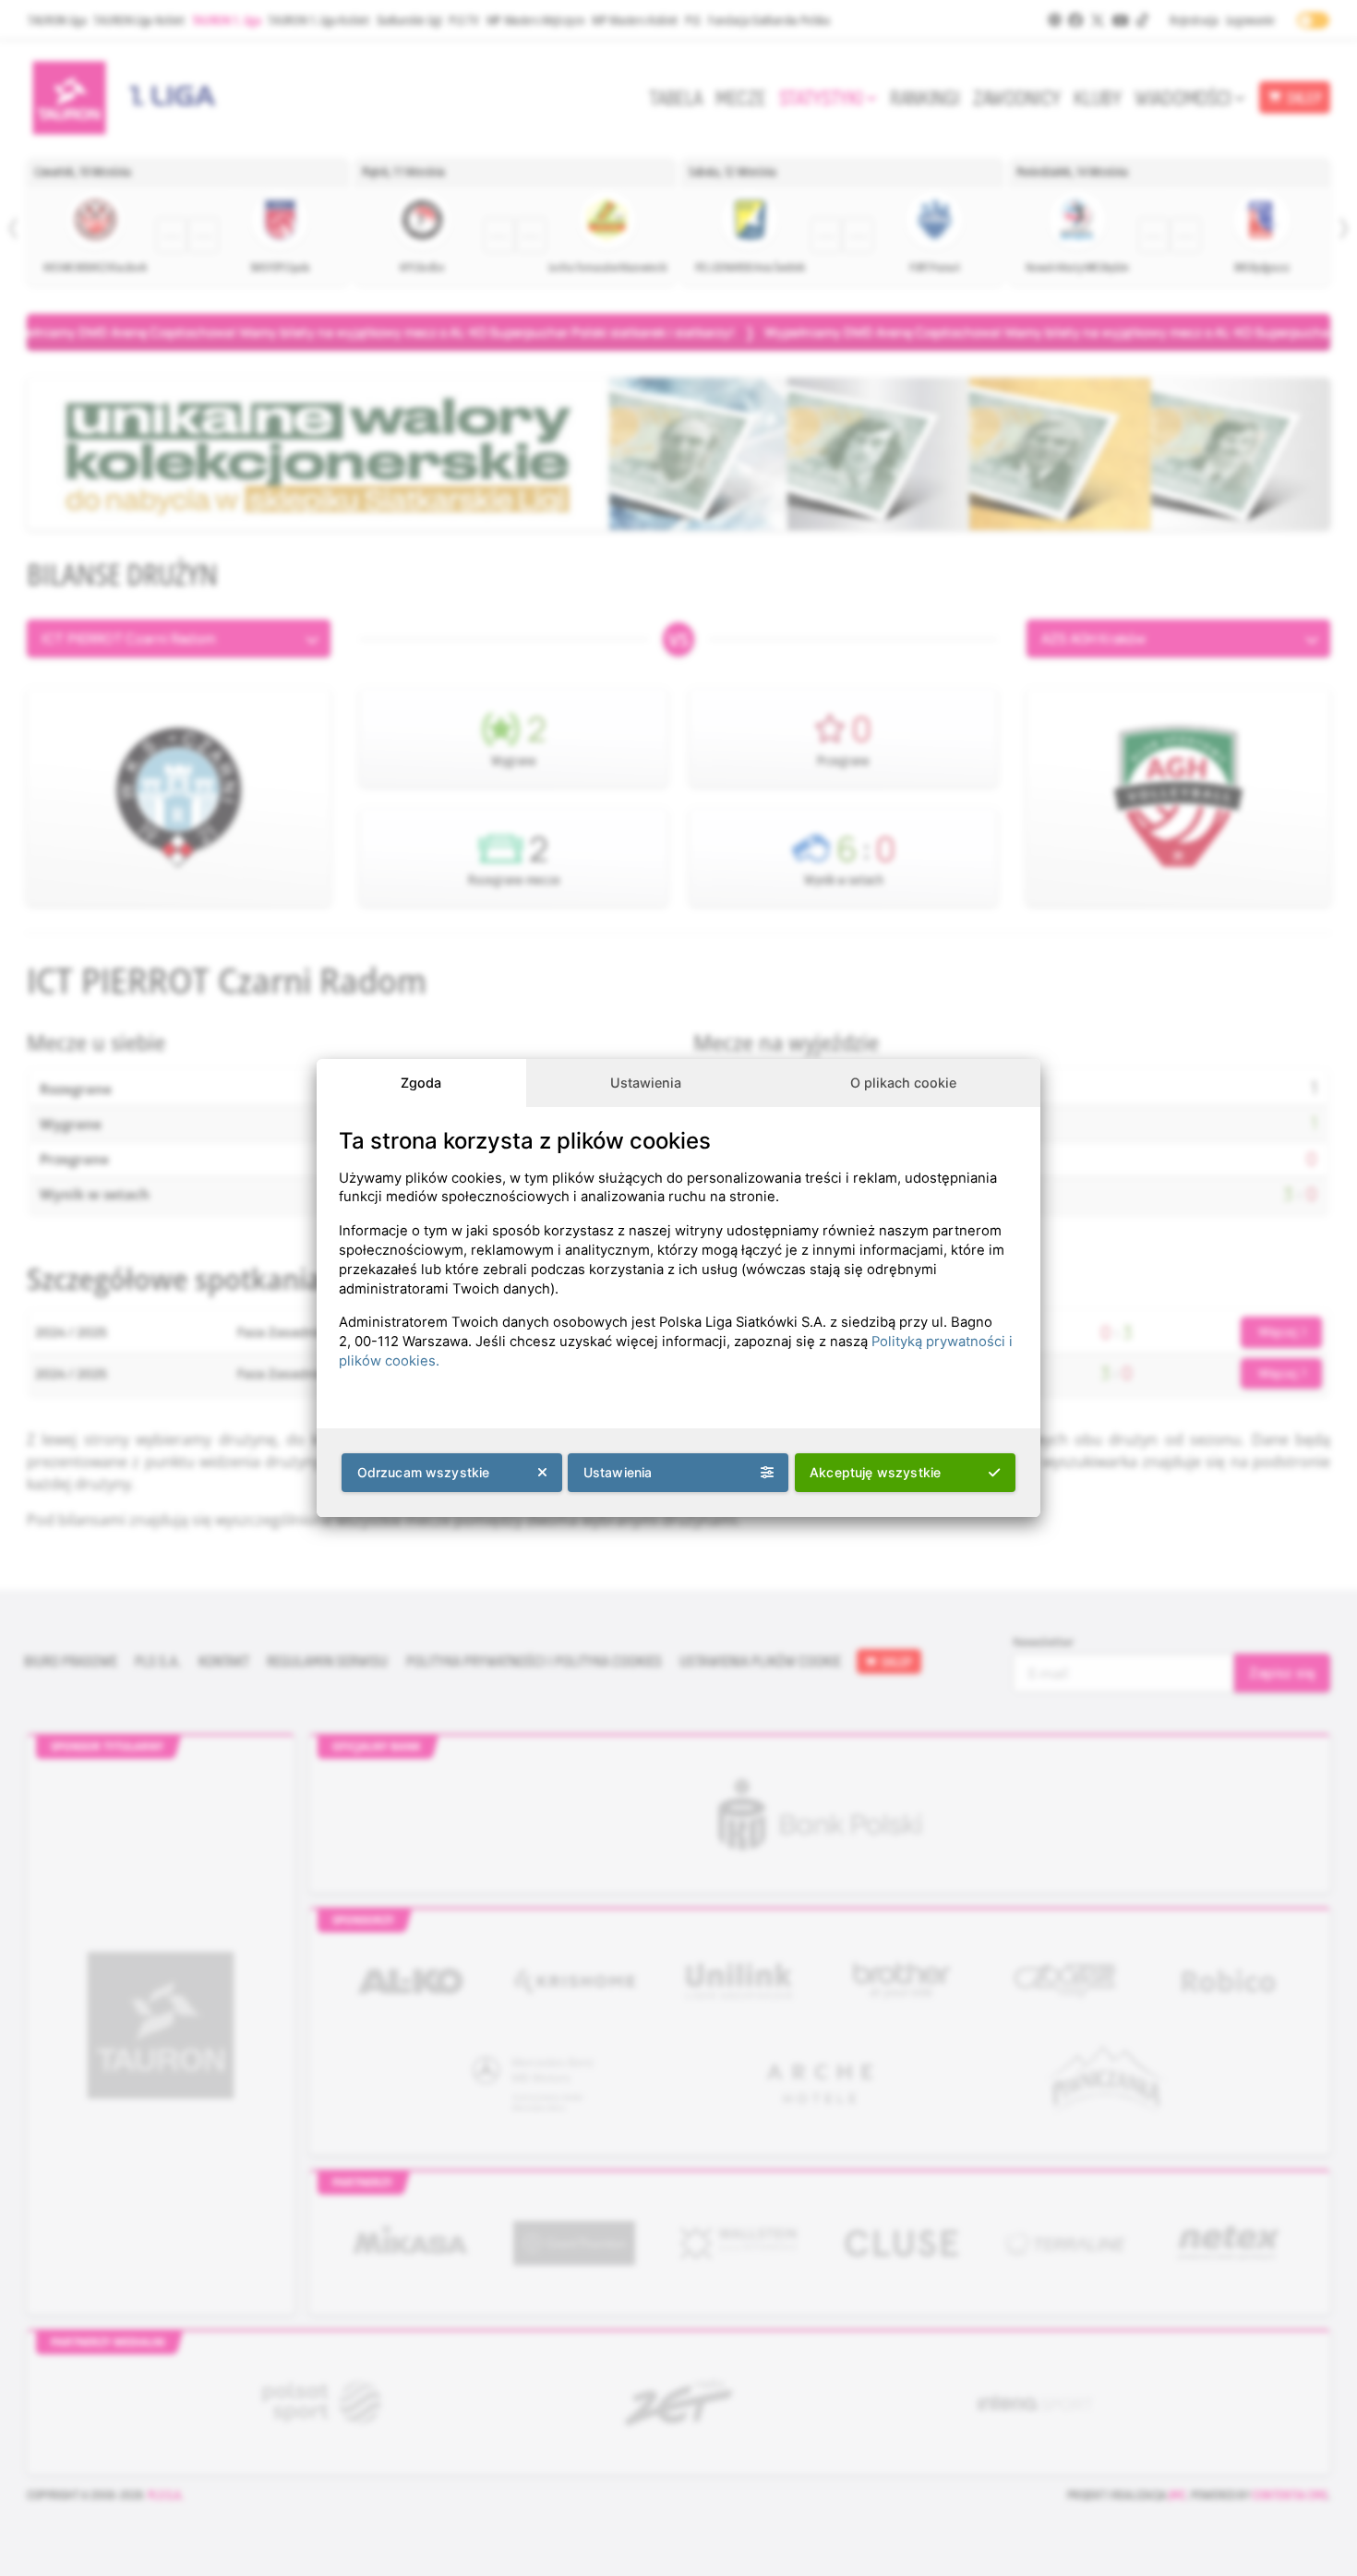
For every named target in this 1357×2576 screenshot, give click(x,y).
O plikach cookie (903, 1083)
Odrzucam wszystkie (424, 1472)
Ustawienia (646, 1083)
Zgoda (421, 1083)
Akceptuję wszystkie (875, 1472)
